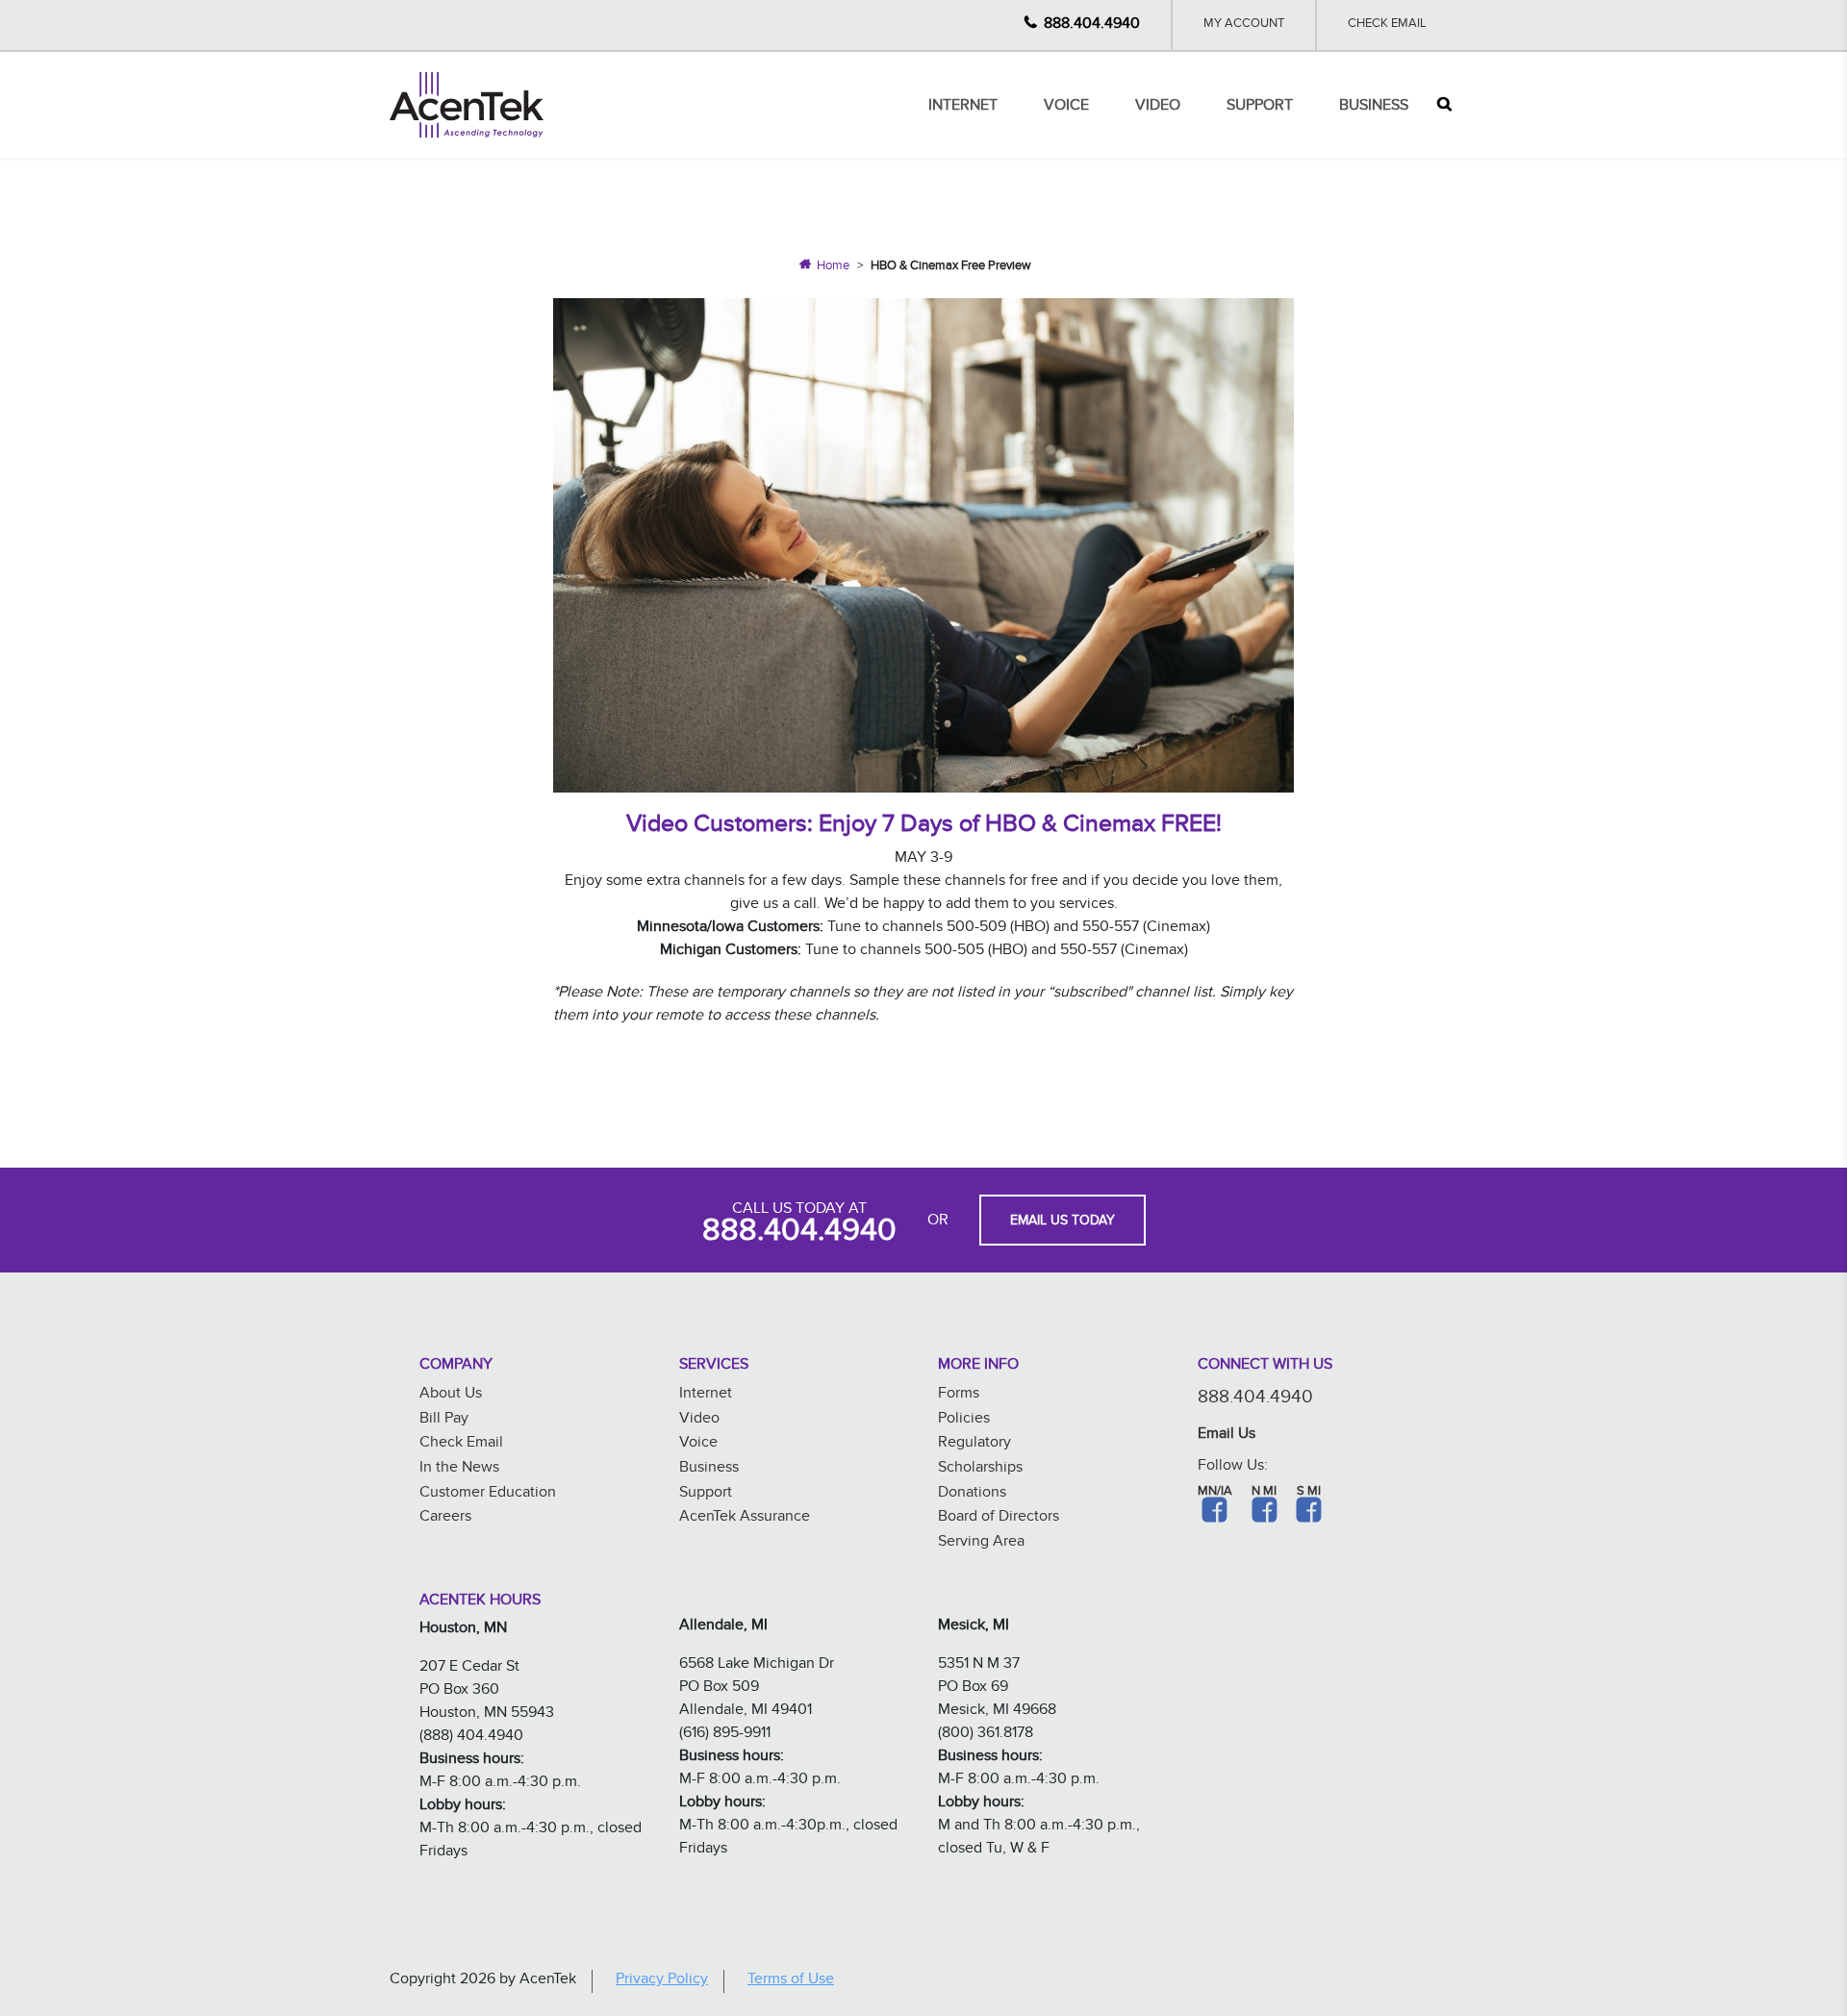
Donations (972, 1494)
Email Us (1227, 1436)
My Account (1244, 25)
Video (1158, 107)
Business (1374, 107)
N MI (1264, 1493)
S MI (1309, 1493)
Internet (963, 107)
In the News (459, 1469)
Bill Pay (444, 1420)
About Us (451, 1395)
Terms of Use (791, 1981)
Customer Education (488, 1494)
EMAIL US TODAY (1063, 1222)
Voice (1066, 107)
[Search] (1444, 105)
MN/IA (1215, 1493)
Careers (445, 1518)
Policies (964, 1420)
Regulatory (974, 1444)
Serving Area (981, 1543)
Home (833, 267)
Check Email (1387, 25)
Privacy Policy (662, 1981)
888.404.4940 (1092, 25)
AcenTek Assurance (745, 1518)
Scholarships (980, 1469)
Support (1260, 107)
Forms (959, 1395)
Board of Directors (999, 1518)
